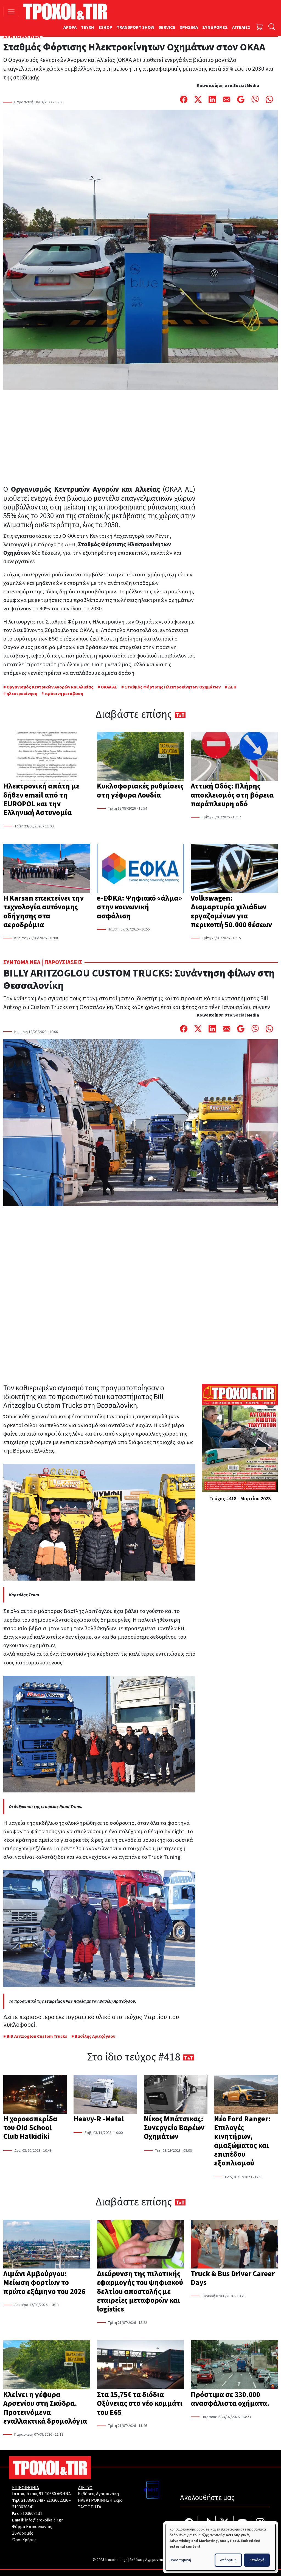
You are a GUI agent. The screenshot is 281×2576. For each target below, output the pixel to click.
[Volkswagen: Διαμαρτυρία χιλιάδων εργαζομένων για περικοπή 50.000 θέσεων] (234, 869)
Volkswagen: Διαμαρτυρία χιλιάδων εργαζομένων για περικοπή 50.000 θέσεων (231, 912)
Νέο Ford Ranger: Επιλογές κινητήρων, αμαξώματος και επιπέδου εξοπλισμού (242, 2141)
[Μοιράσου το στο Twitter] (198, 99)
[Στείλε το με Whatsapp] (269, 99)
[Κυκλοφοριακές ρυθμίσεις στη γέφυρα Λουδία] (140, 757)
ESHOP (105, 27)
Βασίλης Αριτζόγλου (95, 2036)
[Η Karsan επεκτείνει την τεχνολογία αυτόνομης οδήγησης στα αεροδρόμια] (47, 869)
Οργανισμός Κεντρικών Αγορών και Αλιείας (50, 687)
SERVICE (167, 27)
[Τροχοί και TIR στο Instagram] (260, 2523)
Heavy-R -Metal (99, 2119)
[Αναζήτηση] (272, 28)
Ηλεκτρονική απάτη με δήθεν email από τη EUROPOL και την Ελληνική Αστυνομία (41, 799)
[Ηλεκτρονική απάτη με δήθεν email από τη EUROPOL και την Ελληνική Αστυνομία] (47, 757)
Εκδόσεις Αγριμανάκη (98, 2494)
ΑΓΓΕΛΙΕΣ (241, 27)
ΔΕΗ (232, 687)
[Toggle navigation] (11, 12)
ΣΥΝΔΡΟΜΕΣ (215, 27)
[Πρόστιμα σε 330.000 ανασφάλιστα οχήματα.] (234, 2365)
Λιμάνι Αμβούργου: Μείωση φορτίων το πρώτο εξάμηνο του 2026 (44, 2283)
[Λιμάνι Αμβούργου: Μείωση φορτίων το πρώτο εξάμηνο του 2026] (47, 2245)
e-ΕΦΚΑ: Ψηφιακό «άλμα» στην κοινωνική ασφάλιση (139, 907)
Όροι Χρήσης (24, 2540)
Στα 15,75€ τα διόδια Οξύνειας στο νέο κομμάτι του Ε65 (140, 2404)
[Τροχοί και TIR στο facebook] (189, 2523)
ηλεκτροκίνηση (22, 694)
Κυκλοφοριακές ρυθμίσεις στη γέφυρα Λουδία (140, 791)
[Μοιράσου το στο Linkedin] (212, 99)
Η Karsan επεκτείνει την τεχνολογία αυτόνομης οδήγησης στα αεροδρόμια (43, 912)
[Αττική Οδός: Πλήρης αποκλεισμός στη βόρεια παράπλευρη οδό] (234, 757)
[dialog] (221, 2547)
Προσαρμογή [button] (180, 2560)
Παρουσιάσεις (63, 962)
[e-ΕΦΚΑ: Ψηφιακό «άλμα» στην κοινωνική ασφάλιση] (140, 869)
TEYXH (88, 27)
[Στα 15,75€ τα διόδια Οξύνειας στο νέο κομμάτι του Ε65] (140, 2365)
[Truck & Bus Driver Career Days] (234, 2245)
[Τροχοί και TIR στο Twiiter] (225, 2523)
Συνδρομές (23, 2533)
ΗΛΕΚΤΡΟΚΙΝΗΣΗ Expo (100, 2500)
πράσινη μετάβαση (64, 694)
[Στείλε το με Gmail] (241, 99)
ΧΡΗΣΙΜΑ (189, 27)
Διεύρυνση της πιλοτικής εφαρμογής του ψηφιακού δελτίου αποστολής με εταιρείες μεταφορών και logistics (140, 2292)
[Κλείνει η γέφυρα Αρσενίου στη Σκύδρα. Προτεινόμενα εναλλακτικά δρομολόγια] (47, 2365)
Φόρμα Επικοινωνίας (32, 2527)
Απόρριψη (228, 2560)
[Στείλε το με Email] (227, 99)
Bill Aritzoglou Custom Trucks (37, 2036)
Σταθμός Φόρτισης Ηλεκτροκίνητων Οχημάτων (173, 687)
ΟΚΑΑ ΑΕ (109, 687)
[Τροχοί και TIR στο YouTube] (242, 2523)
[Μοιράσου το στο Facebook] (184, 99)
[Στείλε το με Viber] (255, 99)
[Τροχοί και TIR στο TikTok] (207, 2523)
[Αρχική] (67, 12)
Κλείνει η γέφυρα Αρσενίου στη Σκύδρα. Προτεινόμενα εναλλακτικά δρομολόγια (45, 2408)
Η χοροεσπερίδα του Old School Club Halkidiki (30, 2128)
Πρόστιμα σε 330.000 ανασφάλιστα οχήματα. (230, 2399)
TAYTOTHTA (90, 2507)
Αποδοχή (257, 2560)
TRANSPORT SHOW (135, 27)
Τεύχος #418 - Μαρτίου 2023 (240, 1499)
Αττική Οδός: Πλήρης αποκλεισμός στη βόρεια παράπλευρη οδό (232, 795)
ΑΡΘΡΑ (70, 27)
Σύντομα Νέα (22, 36)
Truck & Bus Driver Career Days (233, 2278)
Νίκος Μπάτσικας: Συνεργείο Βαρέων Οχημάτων (174, 2128)
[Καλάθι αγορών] (260, 28)
